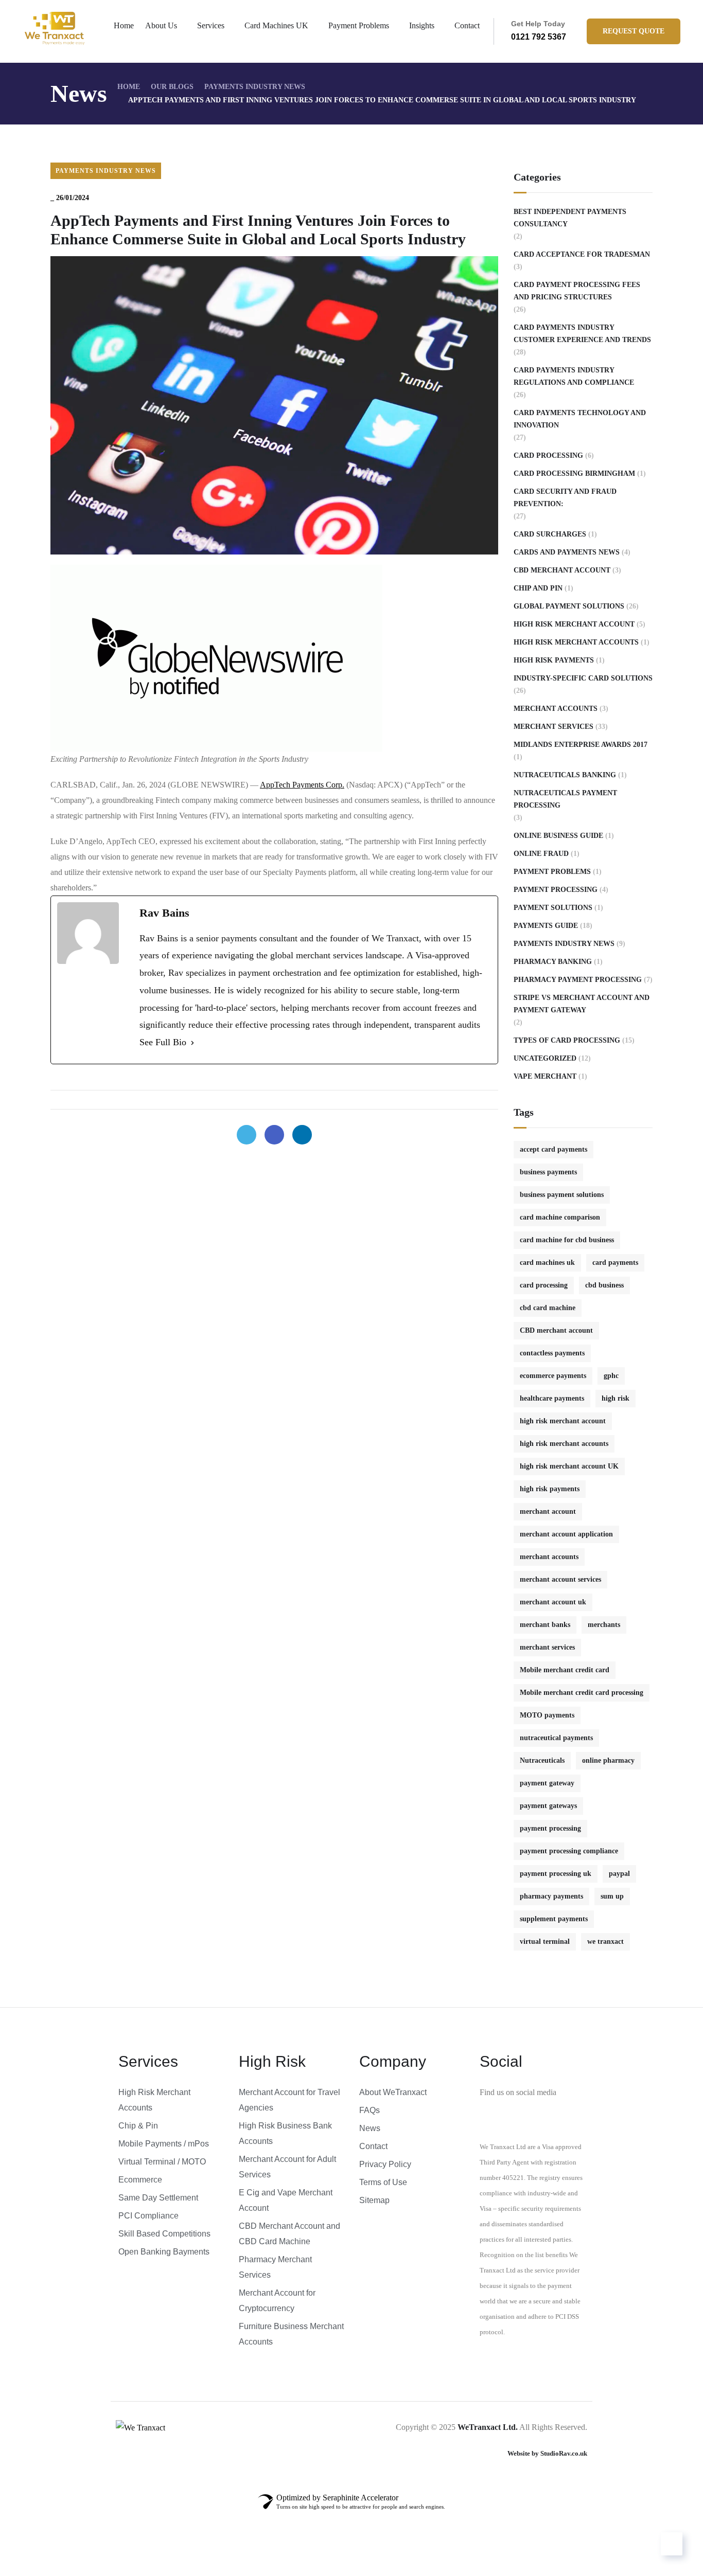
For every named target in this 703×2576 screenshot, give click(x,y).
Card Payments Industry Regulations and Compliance (574, 376)
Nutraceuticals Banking (565, 775)
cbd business (604, 1285)
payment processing (550, 1828)
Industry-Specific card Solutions (583, 678)
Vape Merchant (545, 1076)
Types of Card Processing (567, 1040)
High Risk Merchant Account (574, 624)
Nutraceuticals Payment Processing (565, 799)
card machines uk (547, 1263)
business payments (548, 1172)
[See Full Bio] (192, 1043)
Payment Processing (556, 890)
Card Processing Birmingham (574, 473)
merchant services (547, 1647)
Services (211, 25)
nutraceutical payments (556, 1738)
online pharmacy (608, 1760)
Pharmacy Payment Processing (578, 980)
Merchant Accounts (556, 709)
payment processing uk (556, 1874)
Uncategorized (545, 1058)
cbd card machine (548, 1308)
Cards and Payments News (567, 552)
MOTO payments (547, 1715)
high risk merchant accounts (576, 642)
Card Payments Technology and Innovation (580, 419)
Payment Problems (359, 25)
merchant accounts (549, 1557)
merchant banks (545, 1625)
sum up (612, 1896)
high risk (616, 1398)
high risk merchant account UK (569, 1466)
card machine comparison (560, 1217)
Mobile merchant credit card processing (582, 1693)
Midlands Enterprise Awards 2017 (581, 745)
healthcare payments (552, 1398)
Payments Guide (546, 926)
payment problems (552, 872)
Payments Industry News (255, 87)
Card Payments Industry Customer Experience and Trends (582, 334)
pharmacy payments (551, 1896)
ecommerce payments (553, 1376)
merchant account (548, 1511)
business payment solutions (562, 1195)
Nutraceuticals (542, 1760)
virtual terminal (545, 1942)
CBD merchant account (556, 1330)
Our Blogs (172, 87)
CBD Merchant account (562, 570)
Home (124, 25)
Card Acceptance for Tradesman (582, 254)
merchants (604, 1625)
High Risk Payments (554, 660)
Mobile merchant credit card (565, 1670)
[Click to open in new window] (247, 1135)
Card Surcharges (550, 534)
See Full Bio (163, 1042)
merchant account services (560, 1579)
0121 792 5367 (539, 37)
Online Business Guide (558, 836)
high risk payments (550, 1489)
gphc (611, 1376)
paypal (619, 1874)
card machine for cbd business (567, 1240)
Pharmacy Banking (553, 962)
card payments (615, 1263)
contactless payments (552, 1353)
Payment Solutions (553, 908)
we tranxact (605, 1942)
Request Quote (634, 31)
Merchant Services (553, 727)
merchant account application (566, 1534)
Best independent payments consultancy (570, 218)
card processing (544, 1285)
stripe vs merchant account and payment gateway (582, 1004)
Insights (422, 25)
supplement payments (554, 1919)
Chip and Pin (538, 588)
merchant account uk (553, 1602)
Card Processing (548, 455)
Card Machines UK (276, 25)
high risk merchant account (563, 1421)
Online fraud (541, 854)
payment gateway (547, 1783)
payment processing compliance (569, 1851)
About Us (161, 25)
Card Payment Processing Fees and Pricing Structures (577, 291)
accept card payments (553, 1149)
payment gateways (548, 1806)
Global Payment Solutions (569, 606)
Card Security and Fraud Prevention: (565, 498)
